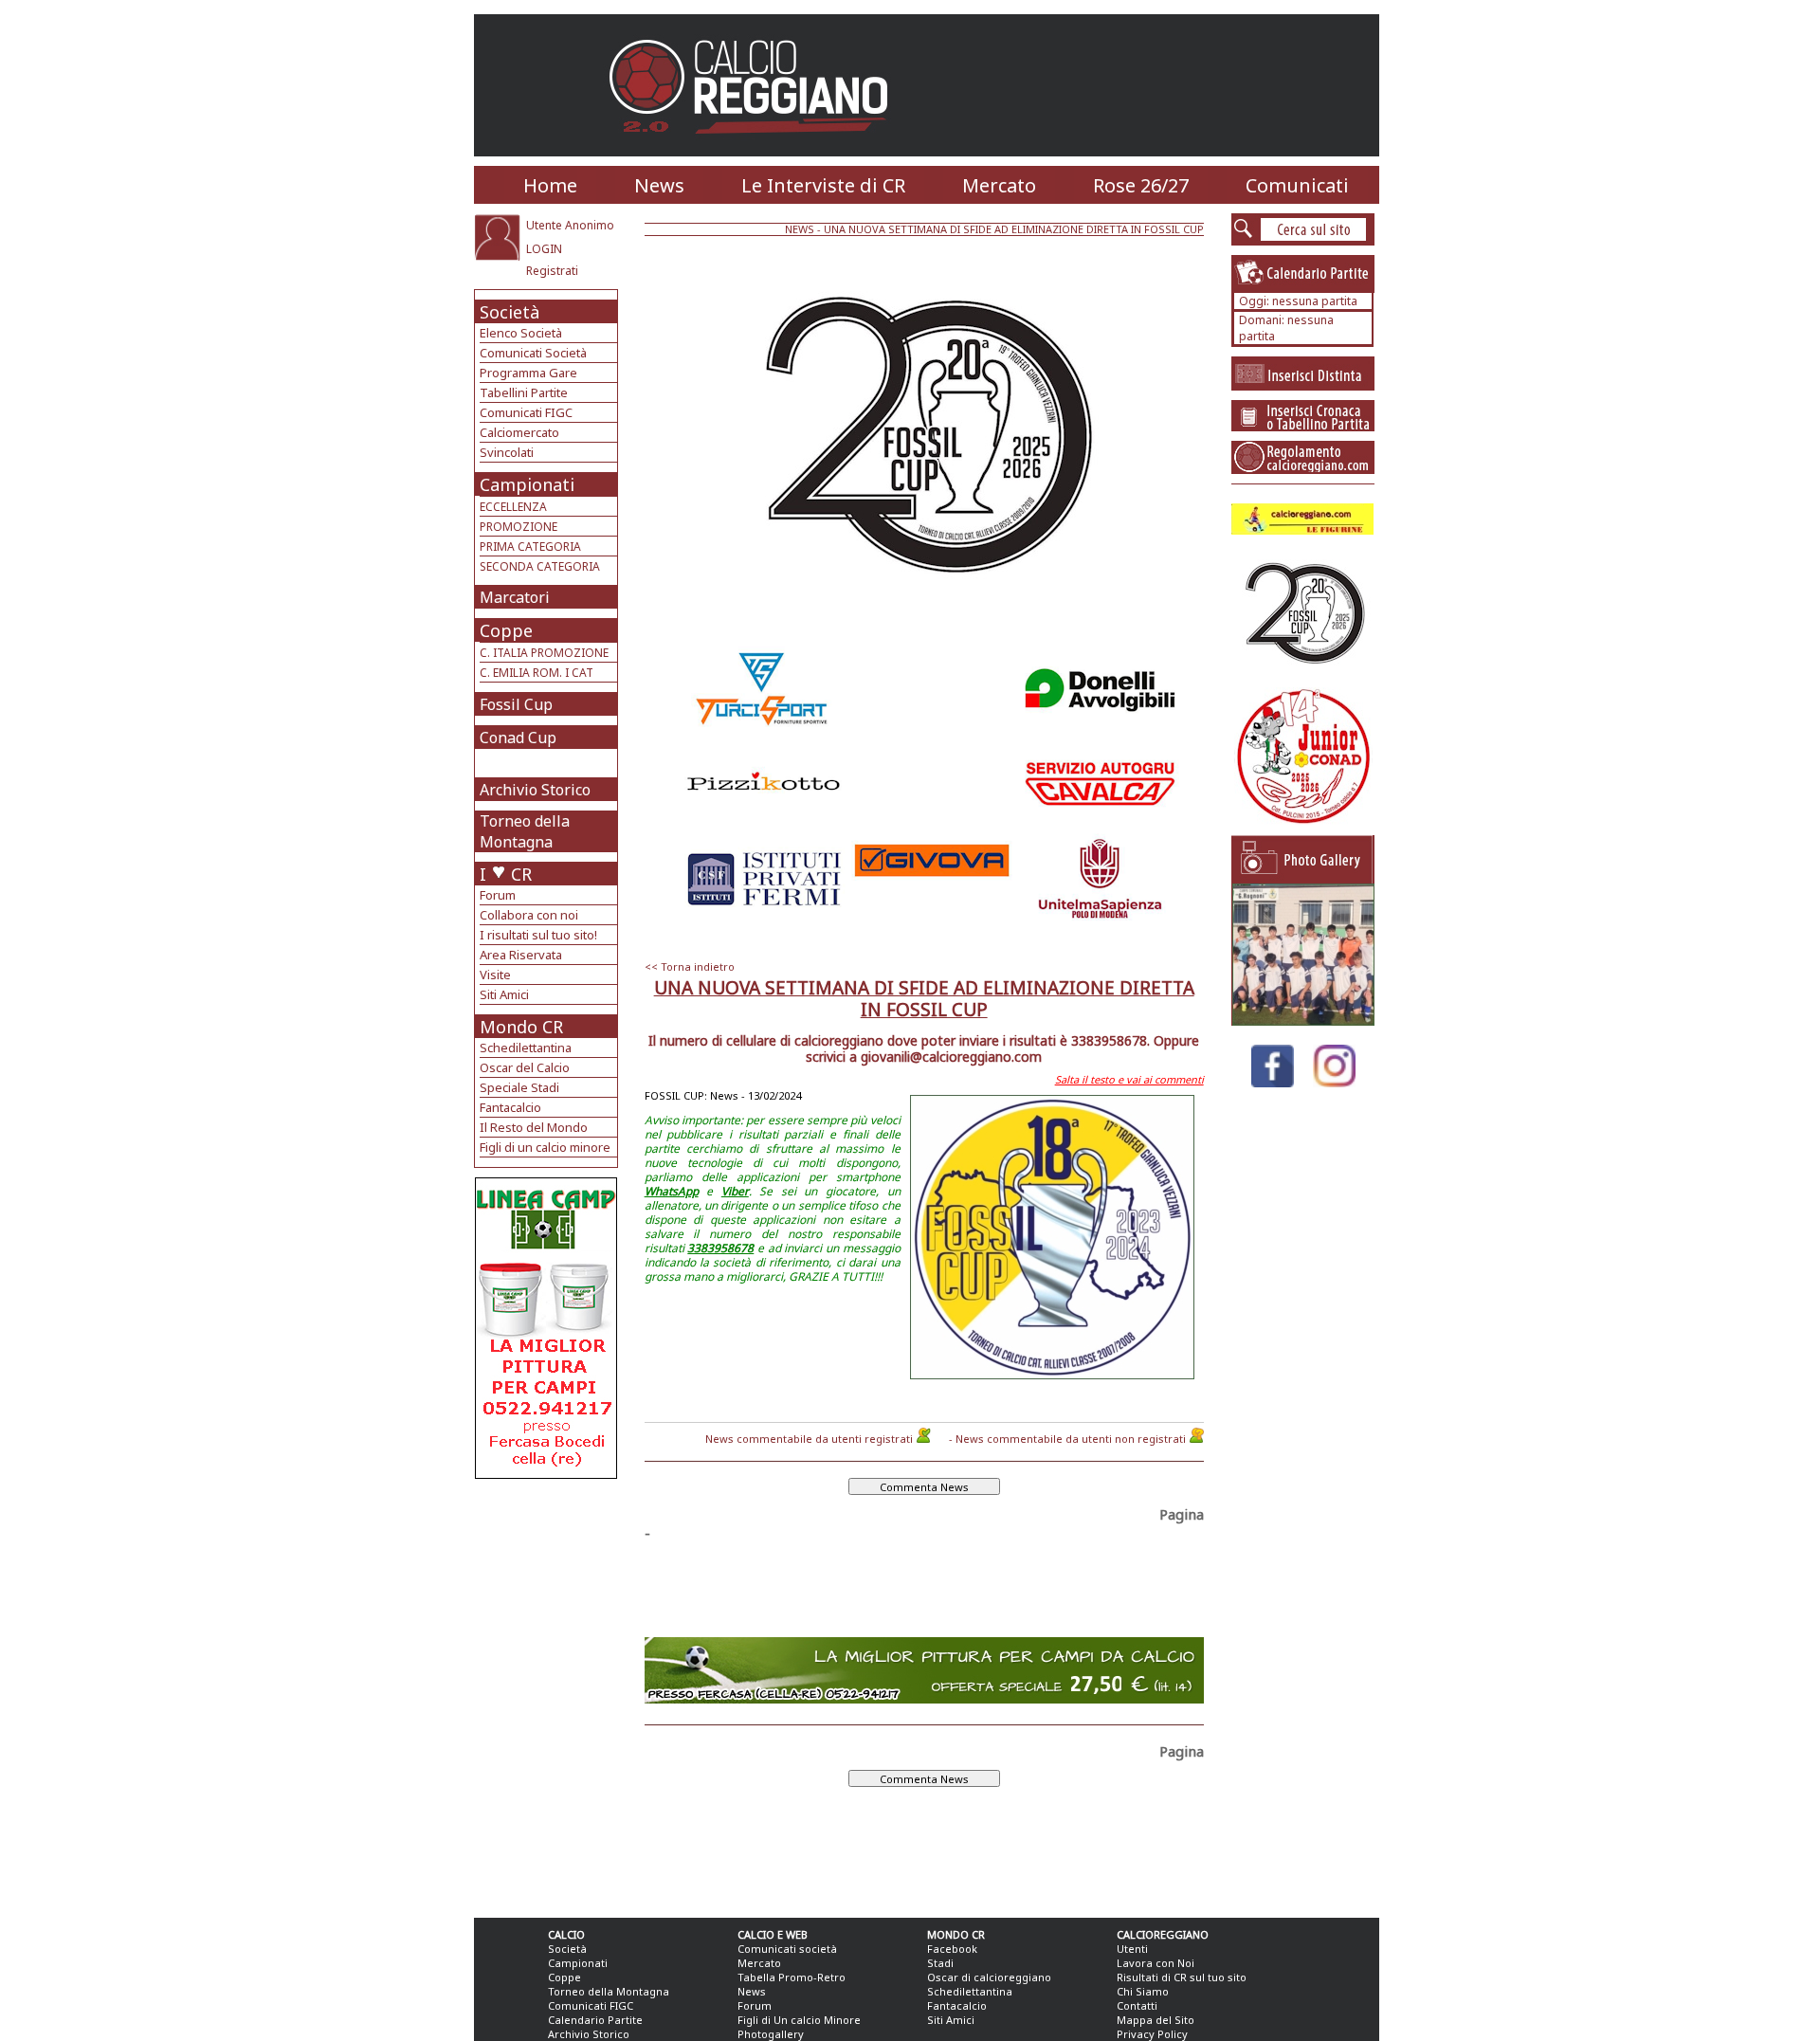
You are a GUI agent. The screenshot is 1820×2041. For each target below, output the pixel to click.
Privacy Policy (1152, 2034)
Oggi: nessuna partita (1298, 301)
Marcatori (515, 597)
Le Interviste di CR (823, 185)
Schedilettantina (526, 1048)
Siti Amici (504, 994)
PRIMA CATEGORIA (530, 547)
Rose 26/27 (1141, 185)
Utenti (1132, 1949)
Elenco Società (521, 333)
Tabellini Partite (524, 392)
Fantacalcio (510, 1107)
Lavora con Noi (1156, 1963)
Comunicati (1297, 185)
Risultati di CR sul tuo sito (1182, 1977)
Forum (498, 895)
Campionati (527, 484)
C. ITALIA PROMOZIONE (544, 653)
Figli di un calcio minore (545, 1147)
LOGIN (544, 249)
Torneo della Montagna (525, 831)
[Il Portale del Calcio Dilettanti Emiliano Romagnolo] (756, 146)
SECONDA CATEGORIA (540, 566)
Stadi (940, 1963)
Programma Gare (528, 373)
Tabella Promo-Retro (792, 1977)
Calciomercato (519, 432)
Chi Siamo (1143, 1991)
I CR (506, 874)
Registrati (552, 271)
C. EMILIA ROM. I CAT (537, 673)
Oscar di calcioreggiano (989, 1977)
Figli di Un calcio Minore (799, 2020)
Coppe (506, 630)
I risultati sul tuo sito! (538, 935)
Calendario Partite (595, 2020)
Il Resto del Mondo (534, 1127)
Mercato (999, 185)
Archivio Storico (535, 790)
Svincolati (507, 452)
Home (550, 185)
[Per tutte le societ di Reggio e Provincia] (546, 1474)
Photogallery (771, 2034)
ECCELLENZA (513, 507)
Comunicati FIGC (526, 412)
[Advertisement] (548, 1631)
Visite (495, 975)
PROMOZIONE (519, 527)
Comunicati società (787, 1949)
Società (510, 312)
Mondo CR (521, 1027)
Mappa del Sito (1156, 2020)
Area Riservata (521, 955)
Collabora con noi (529, 915)
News (659, 185)
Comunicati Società (533, 353)
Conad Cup (518, 738)
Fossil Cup (516, 704)
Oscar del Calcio (525, 1067)
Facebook (952, 1949)
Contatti (1137, 2005)
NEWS (800, 229)
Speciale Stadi (519, 1087)
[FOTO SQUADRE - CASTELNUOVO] (1303, 1020)
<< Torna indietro (690, 966)
